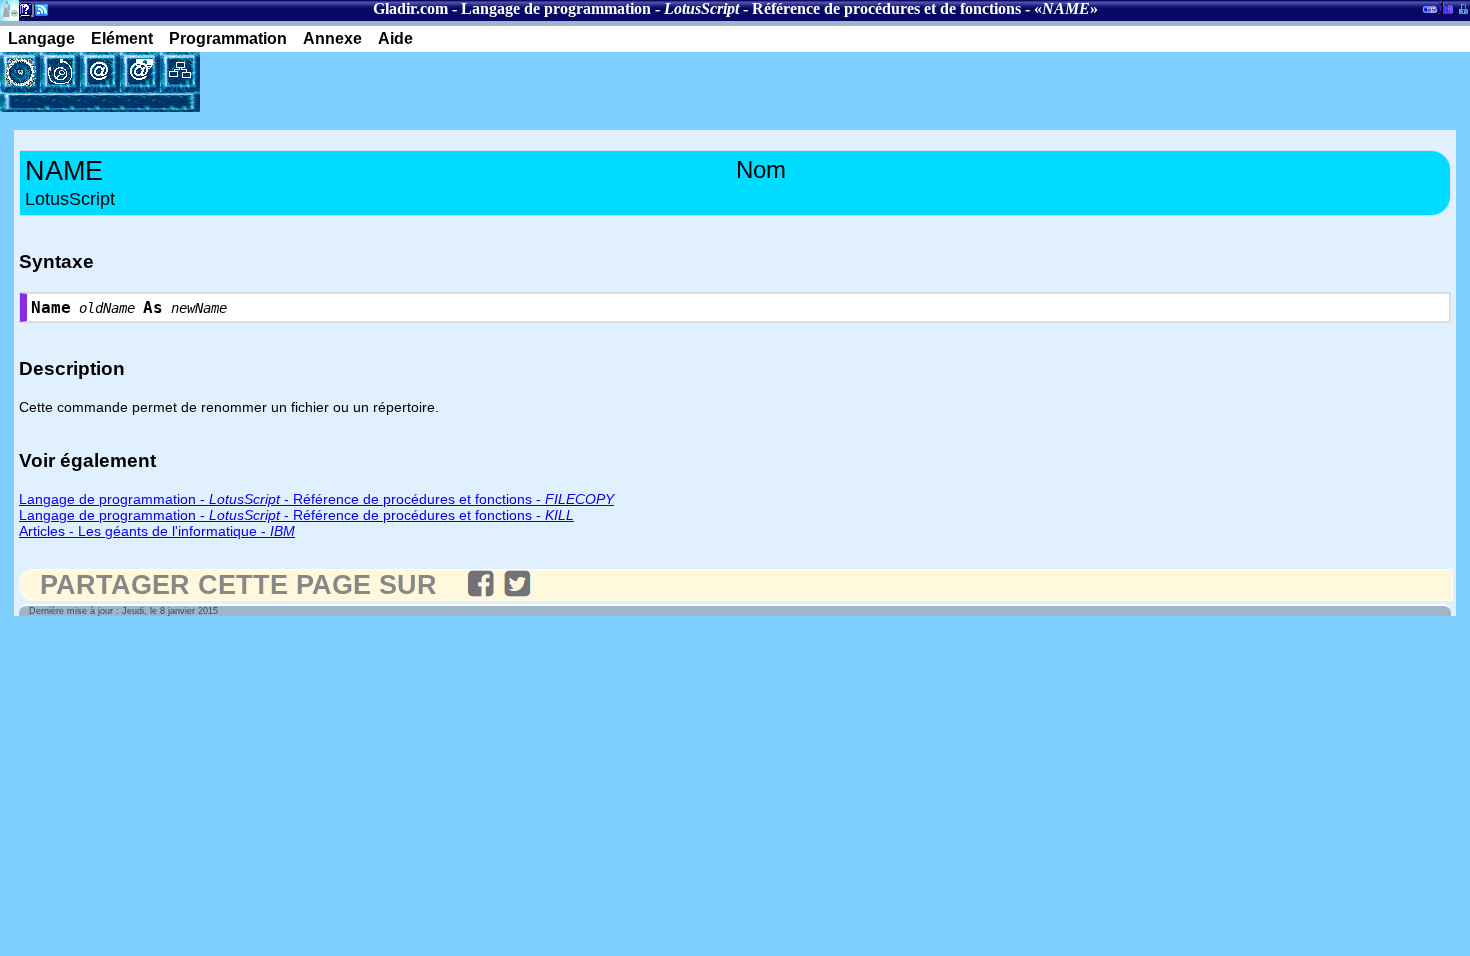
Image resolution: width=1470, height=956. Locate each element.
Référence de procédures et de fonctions (886, 8)
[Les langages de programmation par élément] (20, 72)
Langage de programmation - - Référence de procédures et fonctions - (316, 499)
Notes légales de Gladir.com (22, 13)
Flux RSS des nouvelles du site (37, 13)
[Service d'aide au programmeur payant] (140, 72)
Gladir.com (410, 8)
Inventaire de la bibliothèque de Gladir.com (1445, 7)
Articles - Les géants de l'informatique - (157, 531)
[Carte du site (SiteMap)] (180, 72)
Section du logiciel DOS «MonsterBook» (1430, 13)
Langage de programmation (556, 8)
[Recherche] (60, 72)
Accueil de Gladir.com (9, 8)
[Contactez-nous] (100, 72)
